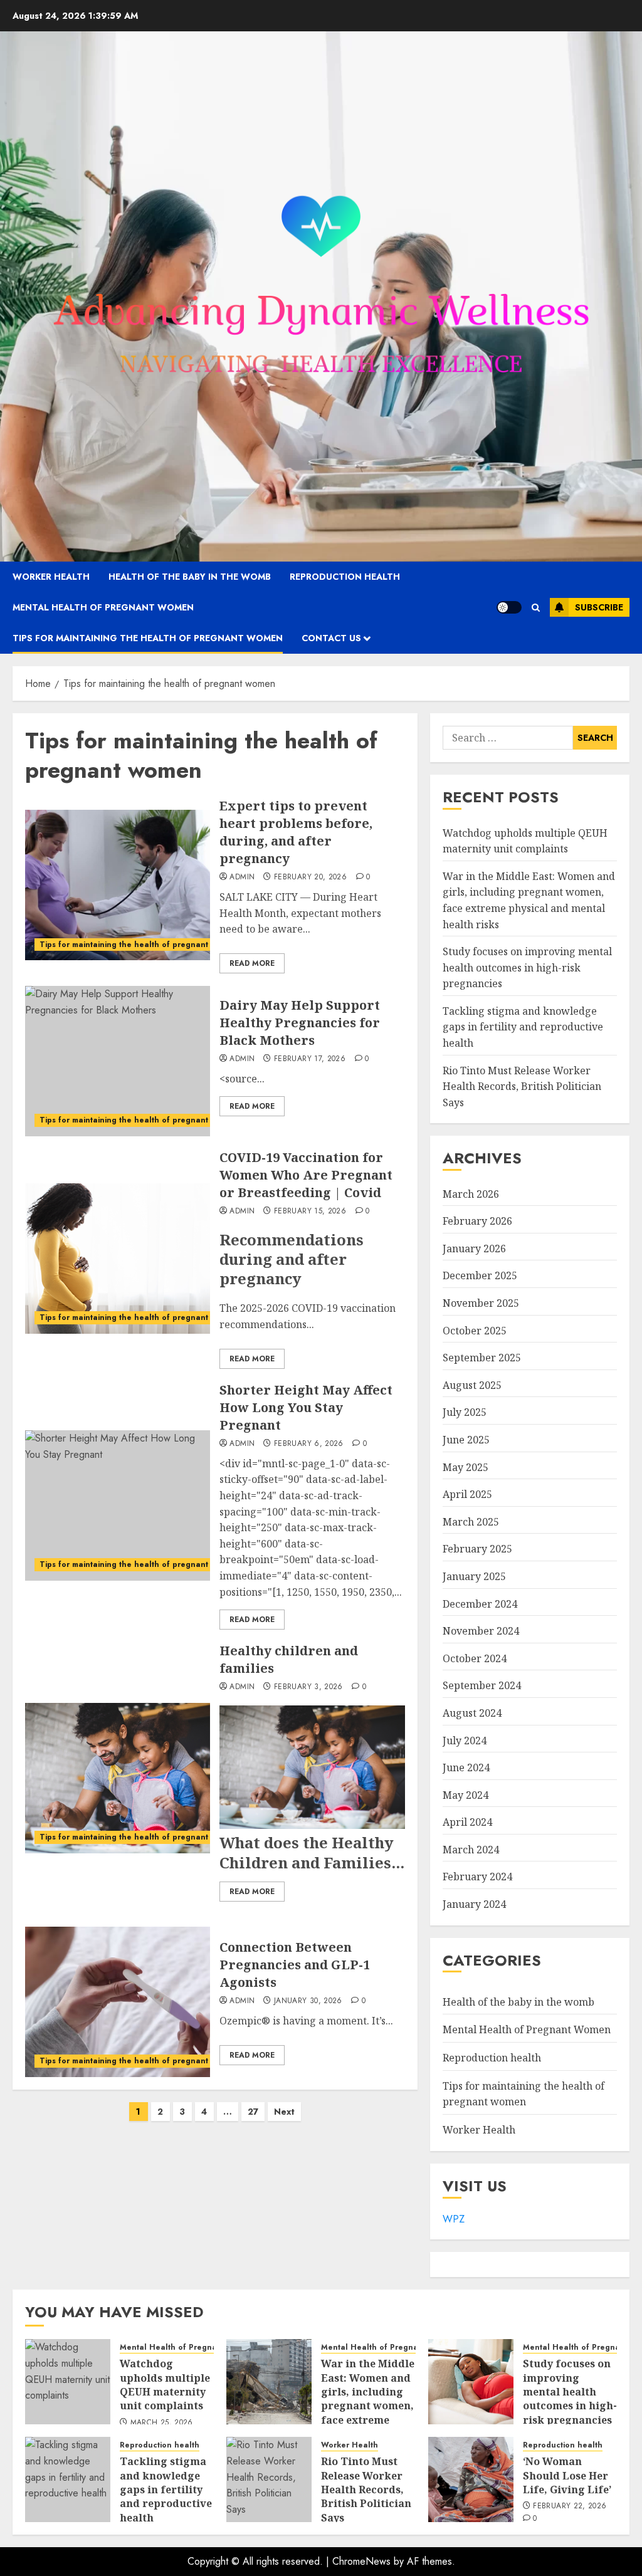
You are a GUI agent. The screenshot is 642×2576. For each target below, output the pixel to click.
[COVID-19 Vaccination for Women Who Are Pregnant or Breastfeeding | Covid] (118, 1259)
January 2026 (474, 1249)
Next (284, 2112)
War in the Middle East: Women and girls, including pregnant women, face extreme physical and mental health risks (368, 2413)
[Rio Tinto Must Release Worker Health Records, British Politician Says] (269, 2479)
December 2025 (480, 1275)
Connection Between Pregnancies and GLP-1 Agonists (295, 1965)
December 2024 (480, 1604)
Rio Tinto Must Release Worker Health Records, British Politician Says (522, 1086)
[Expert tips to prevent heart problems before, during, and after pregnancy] (118, 885)
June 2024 (466, 1767)
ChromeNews (361, 2561)
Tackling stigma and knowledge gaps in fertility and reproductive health (523, 1027)
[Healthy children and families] (118, 1778)
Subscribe (599, 607)
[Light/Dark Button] (509, 607)
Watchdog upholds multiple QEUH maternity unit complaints (165, 2385)
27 (253, 2112)
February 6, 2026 (309, 1444)
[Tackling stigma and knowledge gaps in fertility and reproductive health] (68, 2479)
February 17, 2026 (310, 1059)
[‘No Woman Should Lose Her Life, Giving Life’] (471, 2479)
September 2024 (482, 1685)
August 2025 (472, 1385)
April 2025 (467, 1494)
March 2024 (471, 1850)
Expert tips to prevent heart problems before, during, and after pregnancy (296, 832)
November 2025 (481, 1303)
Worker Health (51, 577)
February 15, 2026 (310, 1212)
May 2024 (466, 1795)
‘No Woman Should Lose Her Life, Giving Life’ (567, 2475)
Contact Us (331, 638)
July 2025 (465, 1412)
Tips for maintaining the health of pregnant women (148, 638)
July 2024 (465, 1741)
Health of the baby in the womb (190, 577)
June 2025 (466, 1440)
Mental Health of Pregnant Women (103, 607)
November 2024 (481, 1631)
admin (242, 877)
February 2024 (477, 1877)
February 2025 (477, 1549)
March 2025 (471, 1522)
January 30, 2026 (308, 2001)
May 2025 (466, 1467)
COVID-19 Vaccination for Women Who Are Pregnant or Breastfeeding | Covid (306, 1175)
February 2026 (477, 1221)
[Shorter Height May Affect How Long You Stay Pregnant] (118, 1505)
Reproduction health (345, 577)
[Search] (536, 608)
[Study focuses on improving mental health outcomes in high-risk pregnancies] (471, 2382)
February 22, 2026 (570, 2506)
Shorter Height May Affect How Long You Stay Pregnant (306, 1407)
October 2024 (475, 1658)
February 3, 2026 (308, 1687)
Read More (252, 963)
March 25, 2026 (162, 2423)
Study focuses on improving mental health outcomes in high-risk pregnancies (527, 967)
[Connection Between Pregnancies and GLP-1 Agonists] (118, 2002)
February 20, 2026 (310, 877)
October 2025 (475, 1331)
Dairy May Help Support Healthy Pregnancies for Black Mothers (300, 1023)
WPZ (454, 2219)
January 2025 (474, 1576)
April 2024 (467, 1822)
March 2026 (471, 1194)
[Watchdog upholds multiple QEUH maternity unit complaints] (68, 2382)
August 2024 (472, 1713)
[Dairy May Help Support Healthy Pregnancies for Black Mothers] (118, 1061)
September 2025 (482, 1358)
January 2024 (474, 1904)
